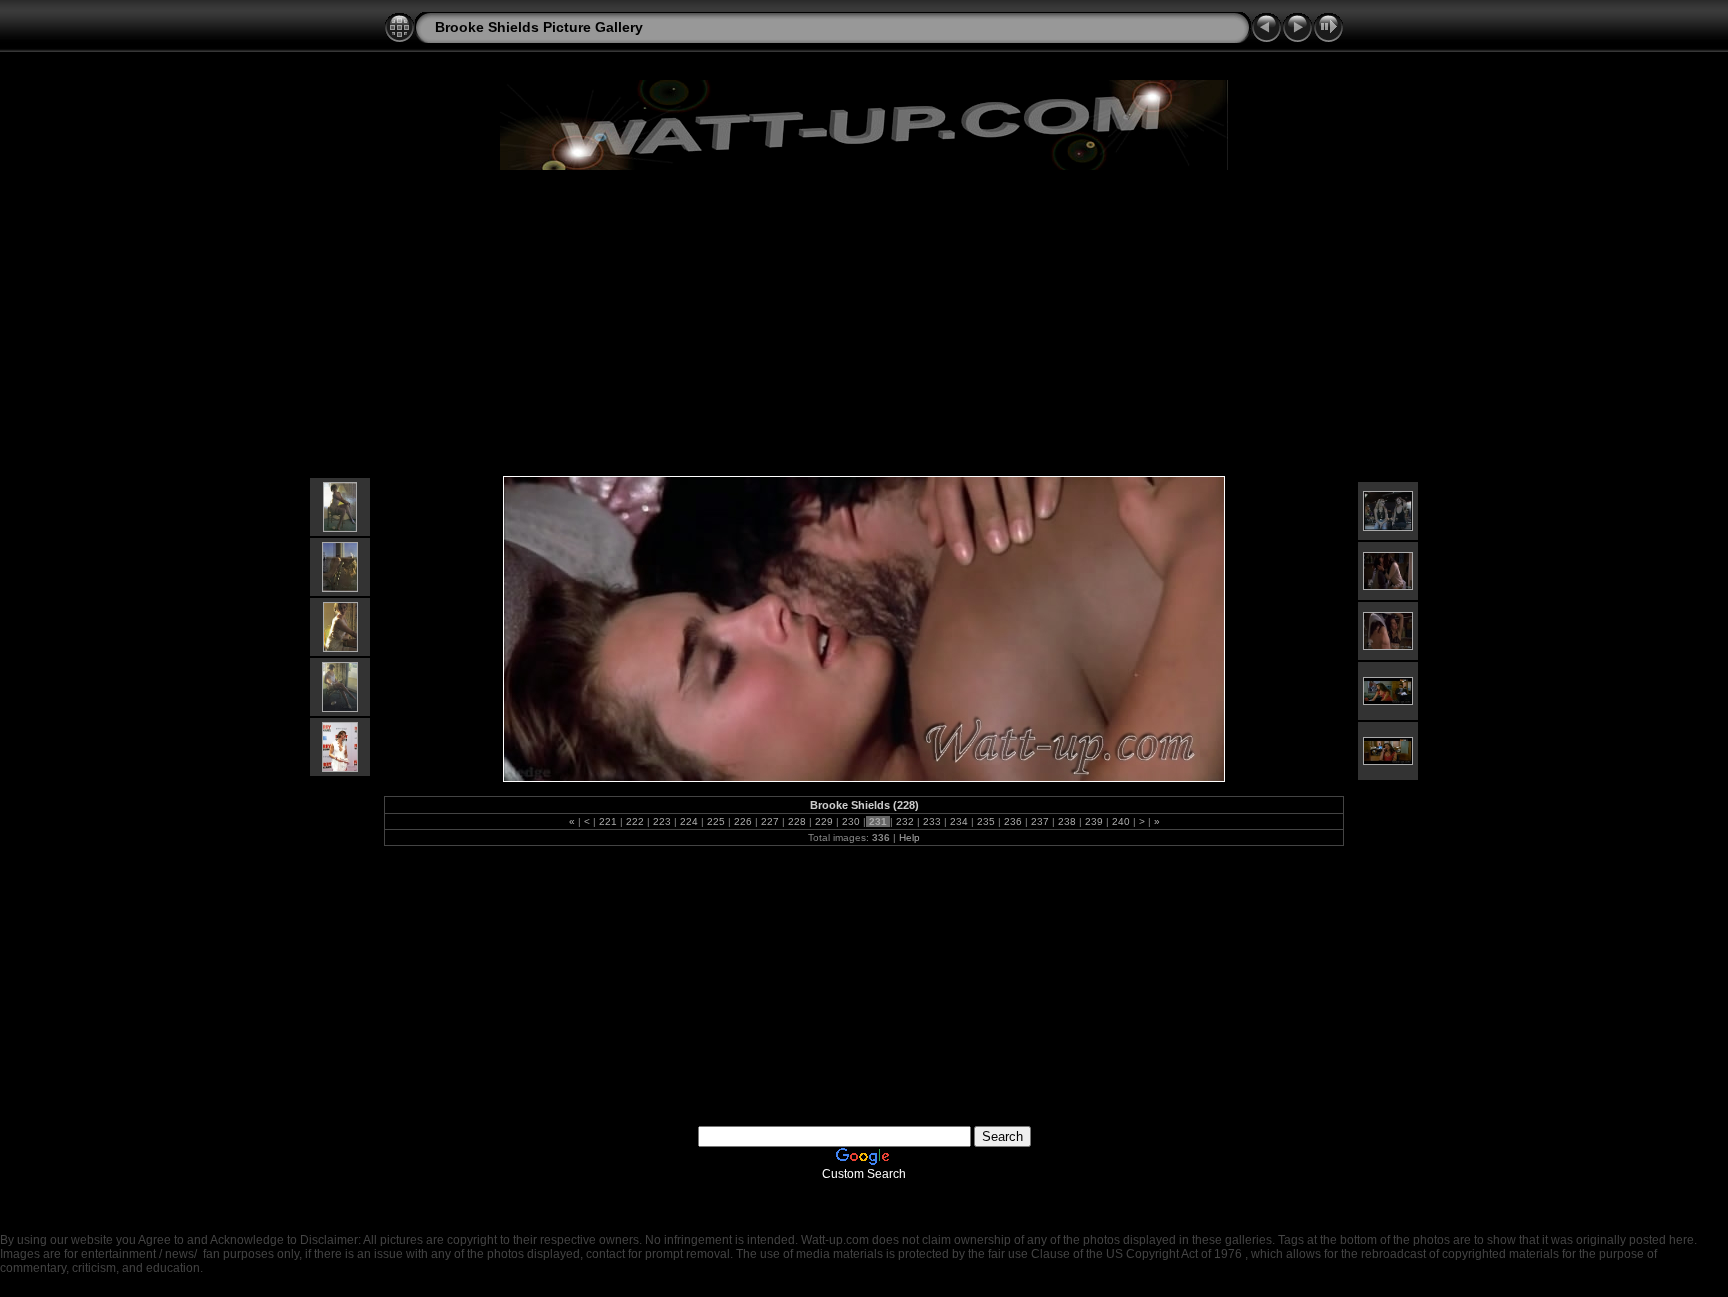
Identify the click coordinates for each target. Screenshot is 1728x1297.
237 (1040, 821)
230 (851, 821)
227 (770, 821)
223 (662, 821)
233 (932, 821)
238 (1067, 821)
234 (959, 821)
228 (797, 821)
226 (743, 821)
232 (905, 821)
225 (716, 821)
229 (824, 821)
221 (608, 821)
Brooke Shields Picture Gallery (539, 27)
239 (1094, 821)
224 (689, 821)
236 (1013, 821)
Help (909, 837)
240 (1121, 821)
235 (986, 821)
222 (635, 821)
